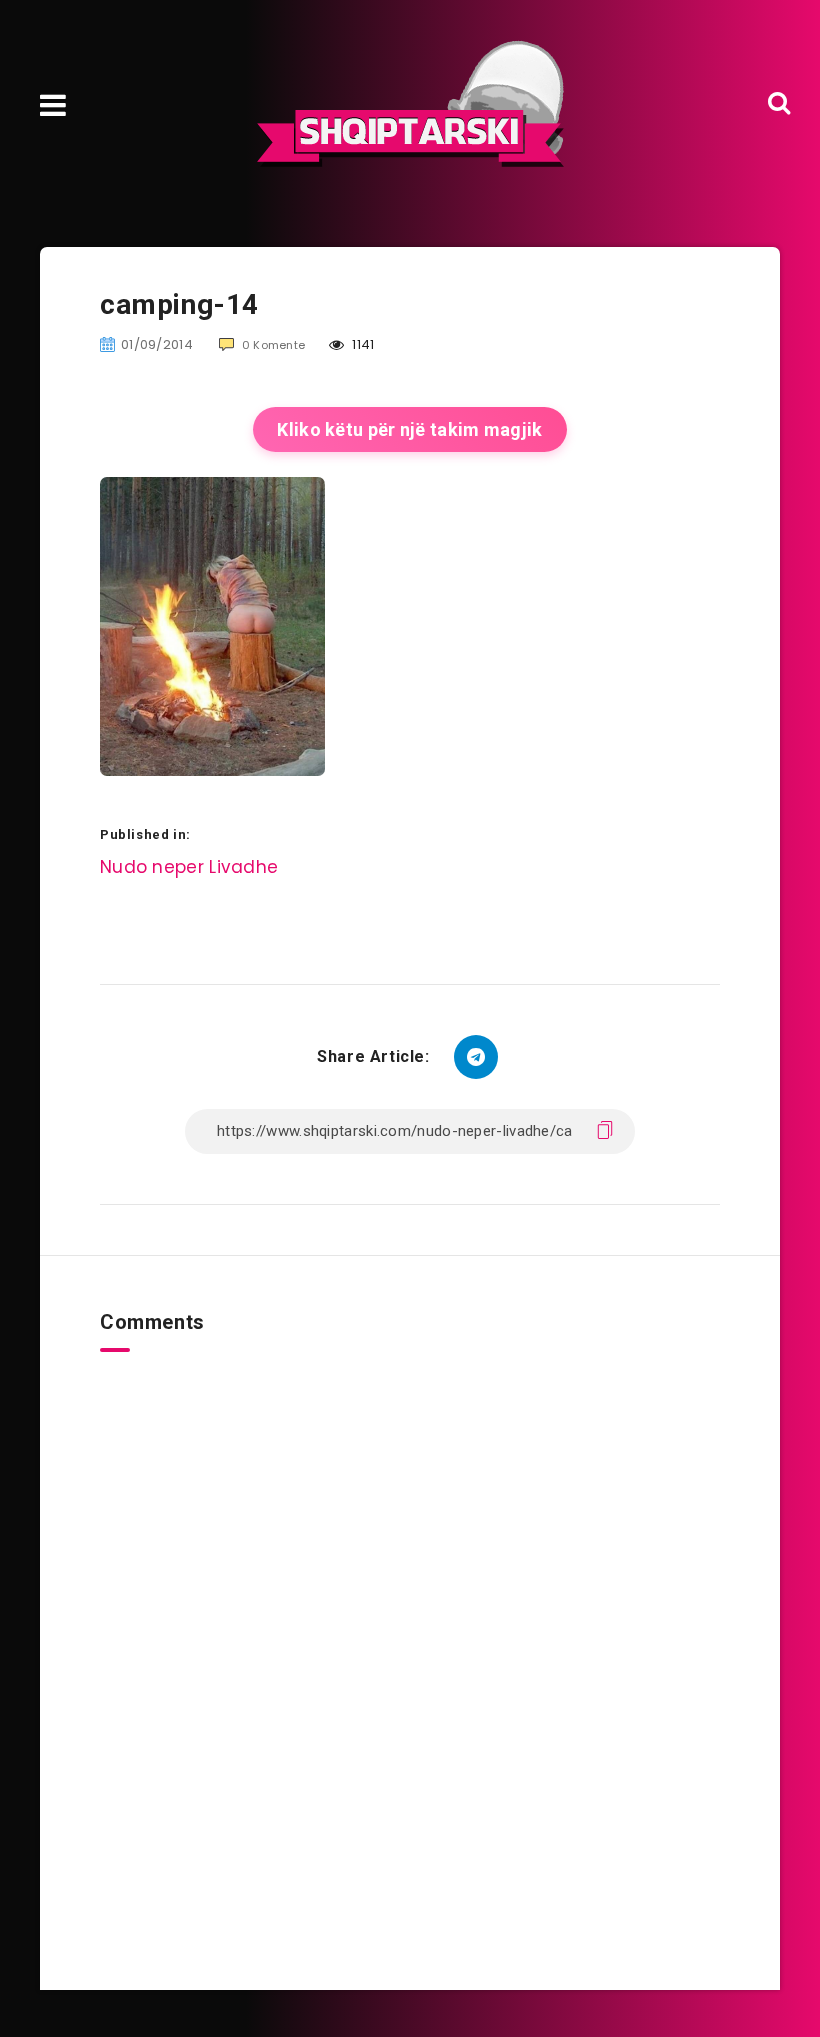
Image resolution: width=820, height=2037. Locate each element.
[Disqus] (410, 1602)
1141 (362, 344)
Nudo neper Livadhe (189, 867)
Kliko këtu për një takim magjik (409, 429)
